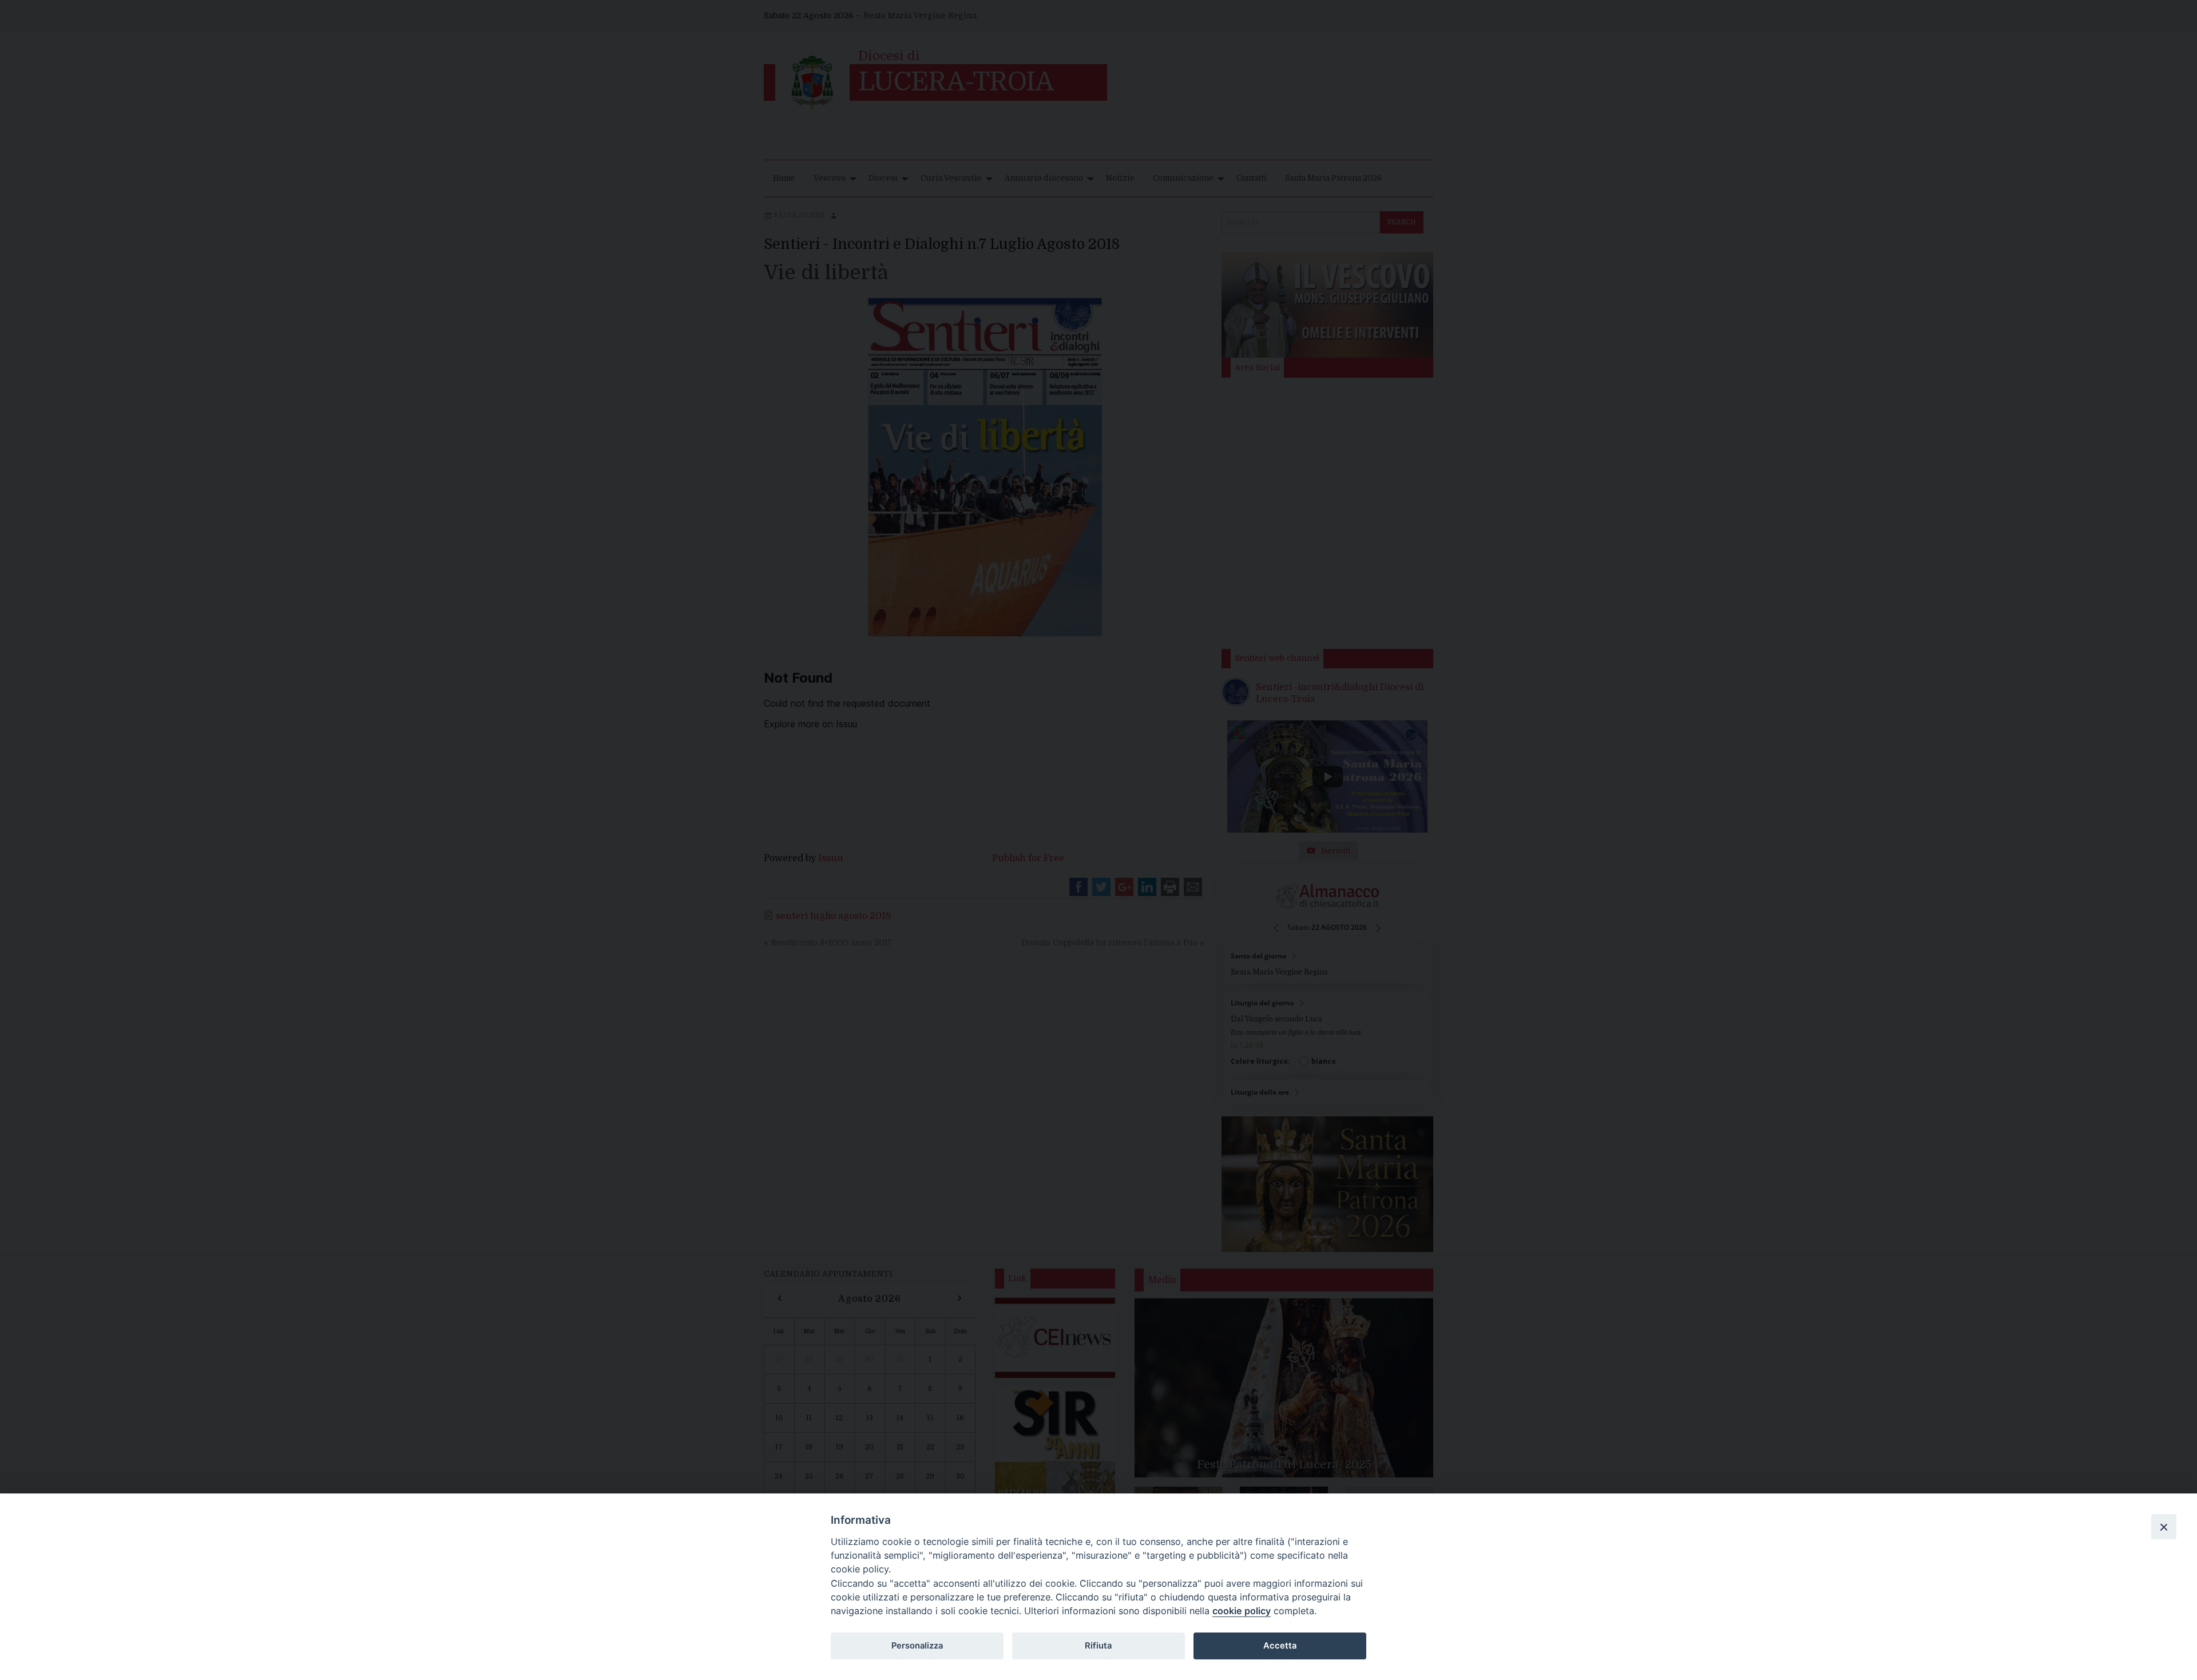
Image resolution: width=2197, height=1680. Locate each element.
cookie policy (1242, 1611)
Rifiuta (1098, 1646)
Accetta (1280, 1646)
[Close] (2164, 1527)
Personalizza (917, 1646)
